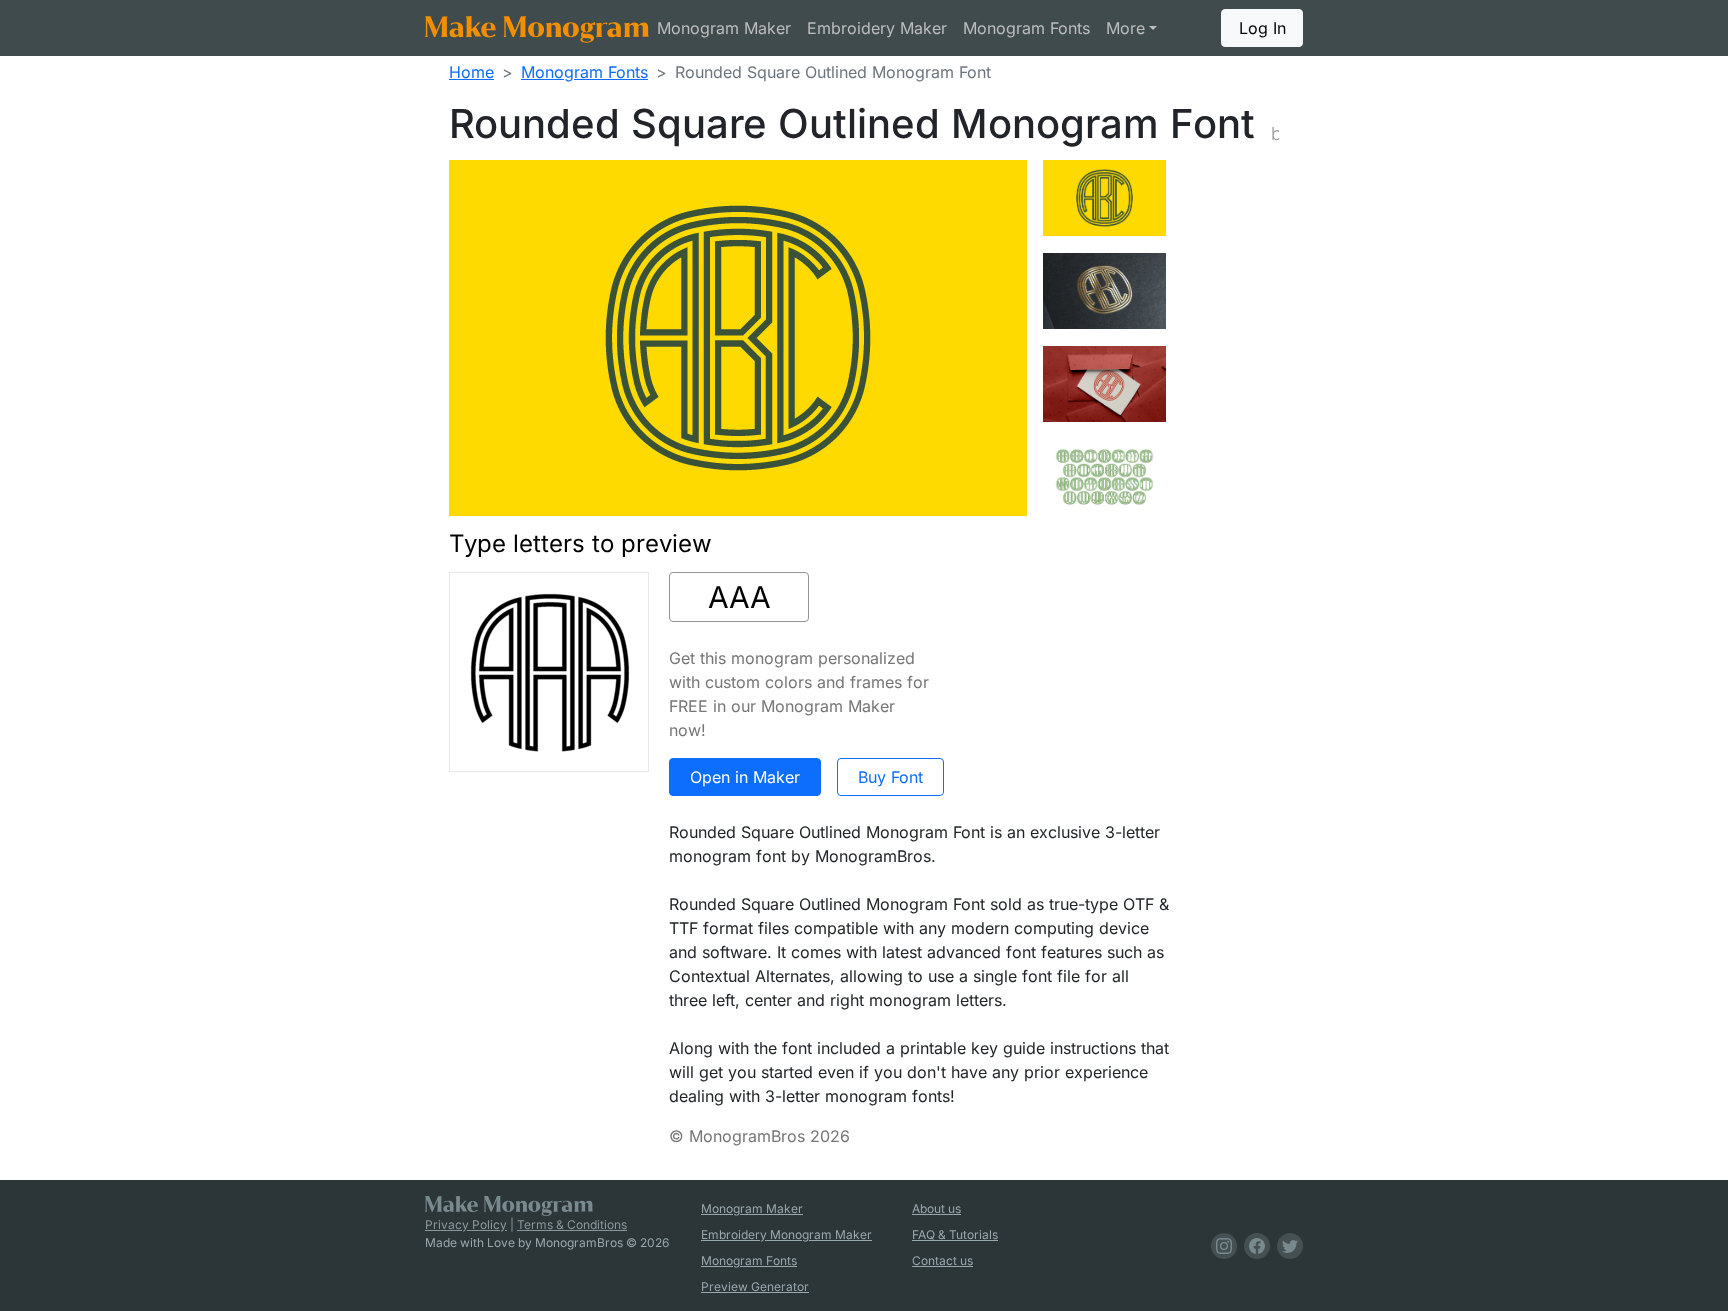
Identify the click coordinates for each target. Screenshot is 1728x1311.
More (1125, 28)
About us (936, 1208)
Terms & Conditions (572, 1224)
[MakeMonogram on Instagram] (1220, 1246)
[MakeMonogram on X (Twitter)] (1286, 1246)
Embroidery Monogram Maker (786, 1234)
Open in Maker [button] (745, 777)
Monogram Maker (724, 28)
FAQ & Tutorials (955, 1234)
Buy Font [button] (890, 777)
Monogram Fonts (1026, 28)
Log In (1262, 28)
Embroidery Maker (877, 28)
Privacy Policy (466, 1224)
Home (471, 72)
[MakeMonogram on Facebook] (1253, 1246)
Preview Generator (755, 1286)
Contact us (942, 1260)
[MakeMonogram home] (537, 28)
